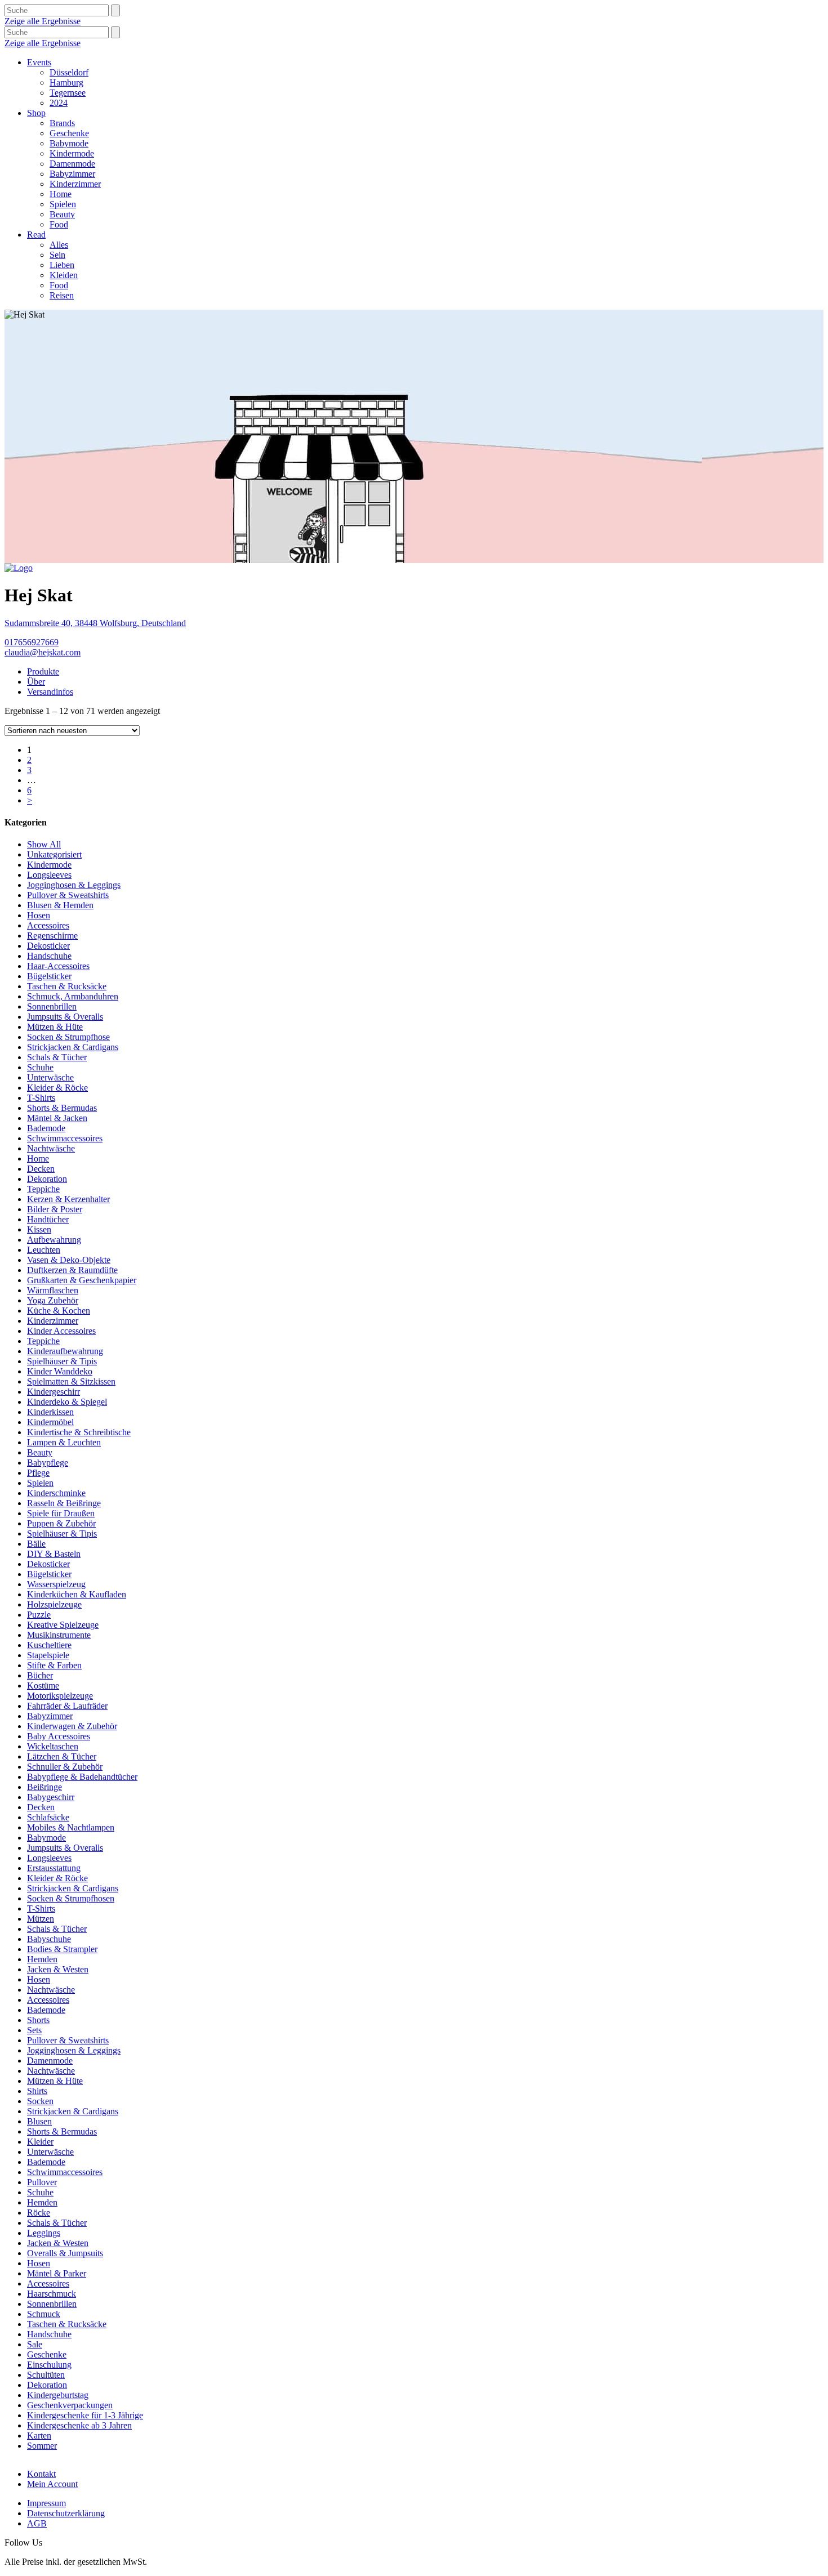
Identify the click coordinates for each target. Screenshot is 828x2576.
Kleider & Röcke (57, 1088)
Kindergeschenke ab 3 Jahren (79, 2425)
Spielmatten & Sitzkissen (71, 1381)
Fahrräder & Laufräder (67, 1706)
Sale (35, 2344)
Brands (62, 123)
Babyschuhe (49, 1939)
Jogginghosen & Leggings (74, 885)
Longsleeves (49, 875)
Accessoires (48, 925)
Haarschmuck (52, 2294)
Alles (59, 245)
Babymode (69, 143)
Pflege (38, 1473)
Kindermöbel (50, 1422)
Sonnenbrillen (52, 1006)
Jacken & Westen (58, 1969)
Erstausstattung (54, 1868)
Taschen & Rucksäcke (67, 986)
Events (39, 62)
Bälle (36, 1544)
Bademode (46, 1128)
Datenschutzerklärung (66, 2513)
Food (59, 224)
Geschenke (69, 133)
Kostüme (43, 1686)
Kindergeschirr (54, 1392)
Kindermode (72, 153)
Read (36, 235)
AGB (37, 2523)
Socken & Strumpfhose (68, 1037)
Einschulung (49, 2365)
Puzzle (39, 1615)
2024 (59, 103)
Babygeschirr (51, 1797)
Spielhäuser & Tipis (62, 1361)
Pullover (42, 2182)
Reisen (62, 295)
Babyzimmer (72, 174)
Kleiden (64, 275)
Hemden (42, 1959)
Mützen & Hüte (55, 1027)
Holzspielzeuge (54, 1604)
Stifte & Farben (54, 1665)
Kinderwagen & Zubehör (72, 1726)
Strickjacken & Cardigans (73, 1047)
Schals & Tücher (57, 1057)
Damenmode (72, 164)
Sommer (42, 2446)
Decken (41, 1169)
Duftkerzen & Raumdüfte (72, 1270)
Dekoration (47, 1179)
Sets (34, 2030)
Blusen (39, 2121)
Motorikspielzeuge (60, 1696)
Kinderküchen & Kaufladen (77, 1594)
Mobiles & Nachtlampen (71, 1827)
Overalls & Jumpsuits (65, 2253)
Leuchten (44, 1250)
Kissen (39, 1229)
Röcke (39, 2213)
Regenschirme (52, 936)
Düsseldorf (69, 72)
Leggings (44, 2233)
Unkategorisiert (54, 854)
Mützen (41, 1919)
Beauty (62, 214)
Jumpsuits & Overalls (65, 1017)
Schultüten (46, 2375)
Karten (39, 2436)
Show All (44, 844)
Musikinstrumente (59, 1635)
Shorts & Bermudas (62, 1108)
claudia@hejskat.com (43, 652)
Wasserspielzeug (56, 1584)
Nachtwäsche (51, 1148)
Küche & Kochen (59, 1311)
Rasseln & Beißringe (64, 1503)
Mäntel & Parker (57, 2273)
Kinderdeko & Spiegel (67, 1402)
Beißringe (44, 1787)
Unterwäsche (50, 1077)
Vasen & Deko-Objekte (69, 1260)
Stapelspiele (48, 1655)
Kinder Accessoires (61, 1331)
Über (36, 682)
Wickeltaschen (53, 1746)
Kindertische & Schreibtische (79, 1432)
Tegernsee (68, 93)
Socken (40, 2101)
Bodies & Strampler (62, 1949)
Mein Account (52, 2484)
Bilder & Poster (55, 1209)
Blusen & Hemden (60, 905)
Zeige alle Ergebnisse (43, 21)
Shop (36, 113)
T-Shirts (41, 1098)
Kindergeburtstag (58, 2395)
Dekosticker (48, 946)
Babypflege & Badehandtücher (82, 1777)
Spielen (63, 204)
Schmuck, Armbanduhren (73, 996)
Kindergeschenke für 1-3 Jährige (85, 2415)
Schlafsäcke (48, 1817)
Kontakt (41, 2474)
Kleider (40, 2142)
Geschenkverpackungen (70, 2405)
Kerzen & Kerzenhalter (68, 1199)
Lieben (62, 265)
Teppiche (43, 1189)
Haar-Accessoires (58, 966)
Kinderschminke (56, 1493)
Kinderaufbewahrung (65, 1351)
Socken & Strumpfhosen (71, 1898)
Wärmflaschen (53, 1290)
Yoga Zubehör (53, 1300)
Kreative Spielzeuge (63, 1625)
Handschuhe (49, 956)
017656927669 (32, 642)
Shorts (38, 2020)
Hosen (39, 915)
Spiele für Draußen (61, 1513)
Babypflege (48, 1463)
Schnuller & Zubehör (65, 1767)
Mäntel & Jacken (57, 1118)
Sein (57, 255)
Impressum (46, 2503)
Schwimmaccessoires (65, 1138)
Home (61, 194)
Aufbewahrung (54, 1240)
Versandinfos (50, 692)
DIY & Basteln (54, 1554)
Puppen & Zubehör (61, 1523)
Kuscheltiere (49, 1645)
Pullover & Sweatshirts (68, 895)
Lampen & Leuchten (64, 1442)
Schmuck (44, 2314)
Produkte (43, 671)
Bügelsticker (49, 976)
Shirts (37, 2091)
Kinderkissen (50, 1412)
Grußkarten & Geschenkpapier (82, 1280)
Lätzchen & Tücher (62, 1756)
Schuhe (40, 1067)
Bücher (40, 1675)
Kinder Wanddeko (60, 1371)
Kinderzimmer (75, 184)
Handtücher (48, 1219)
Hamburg (66, 82)
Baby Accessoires (59, 1736)
